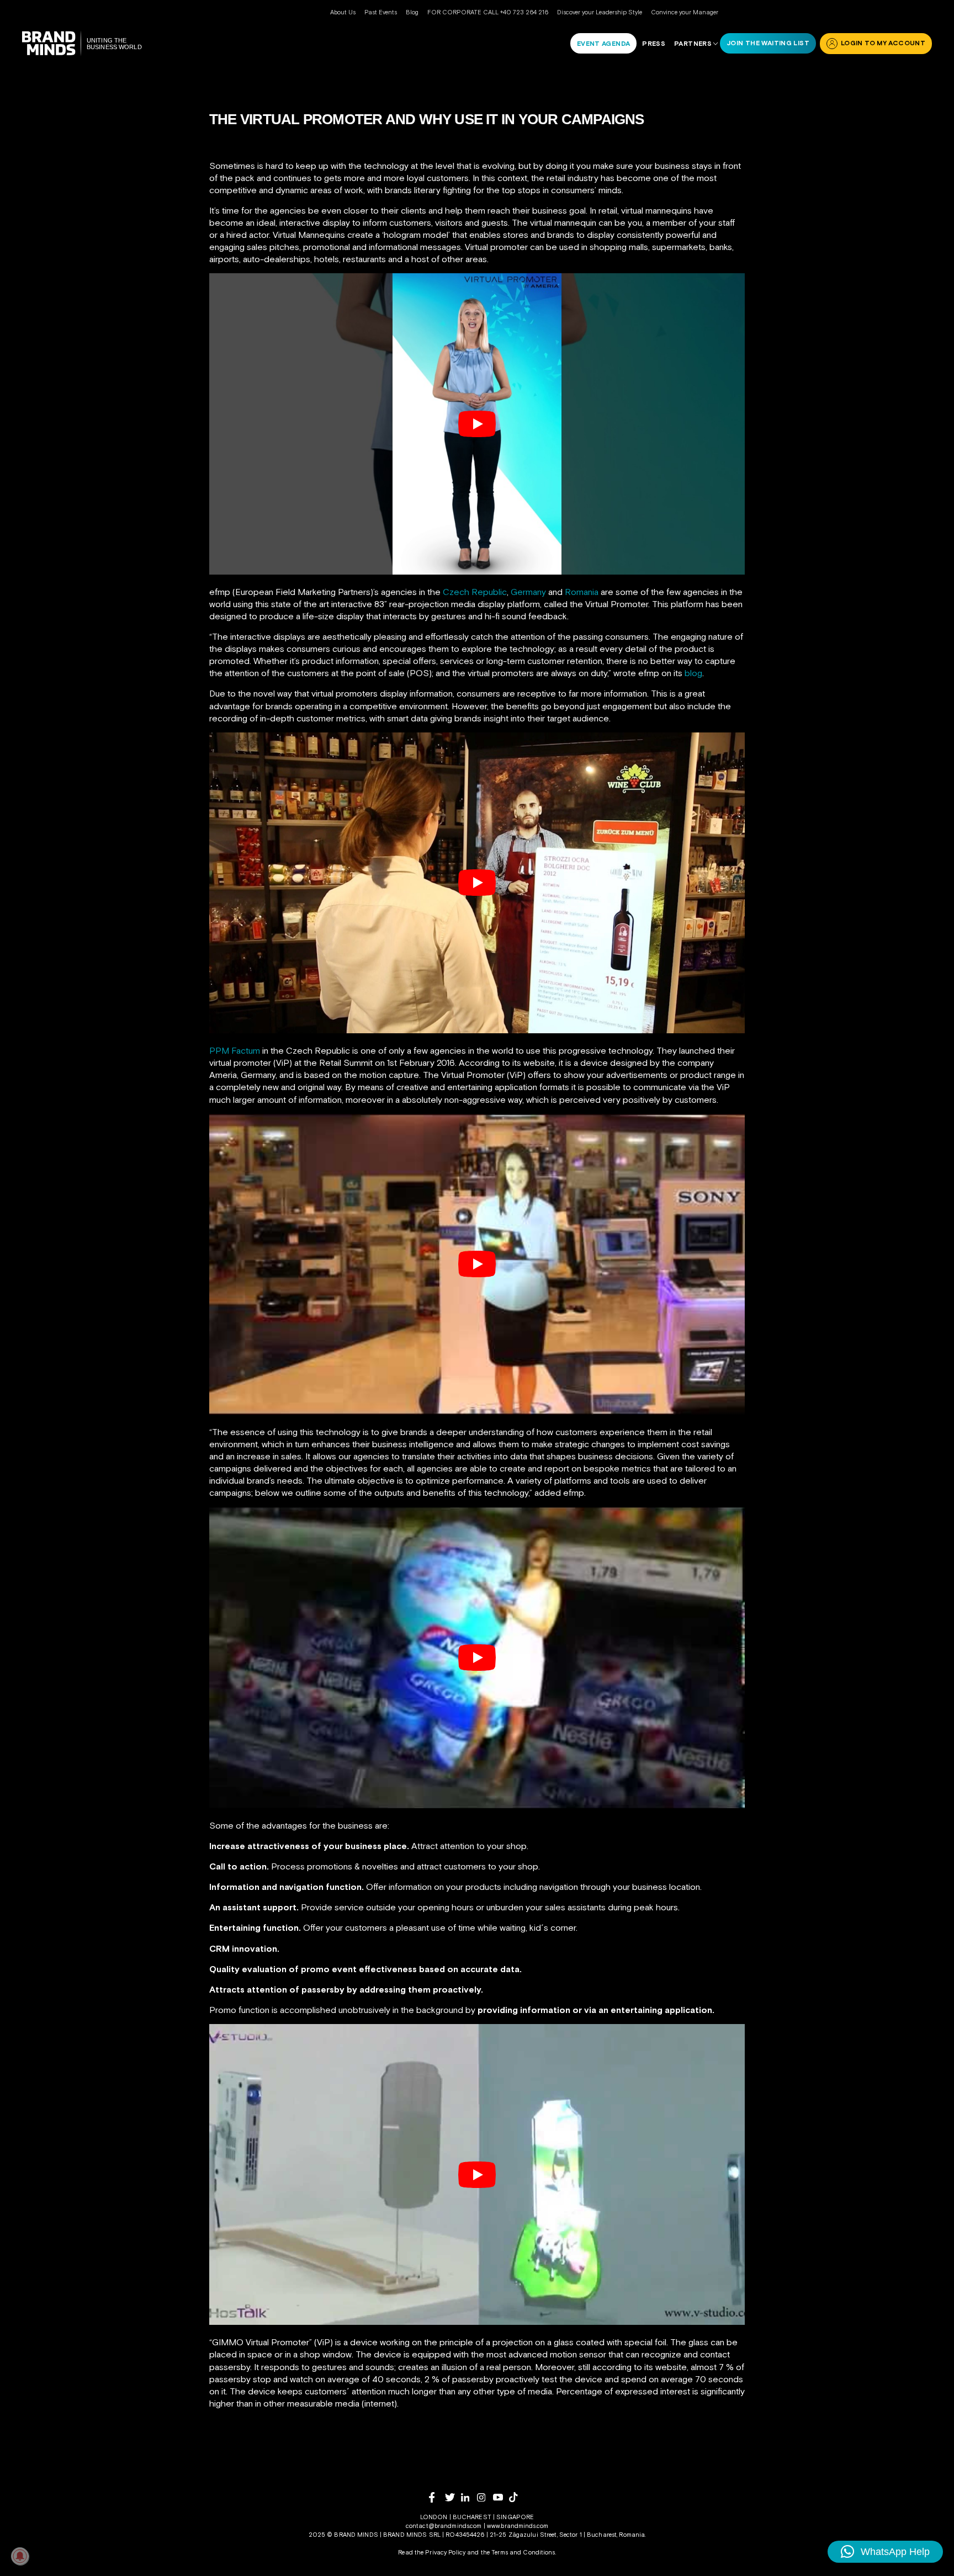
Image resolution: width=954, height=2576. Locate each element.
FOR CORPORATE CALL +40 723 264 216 (488, 12)
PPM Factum (235, 1050)
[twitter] (453, 2497)
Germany (528, 592)
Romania (583, 592)
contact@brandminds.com (445, 2526)
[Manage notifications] (20, 2556)
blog (693, 673)
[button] (885, 2552)
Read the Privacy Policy (432, 2552)
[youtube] (501, 2497)
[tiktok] (517, 2497)
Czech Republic (475, 592)
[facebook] (437, 2497)
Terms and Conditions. (524, 2552)
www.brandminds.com (518, 2526)
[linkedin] (469, 2497)
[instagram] (485, 2497)
